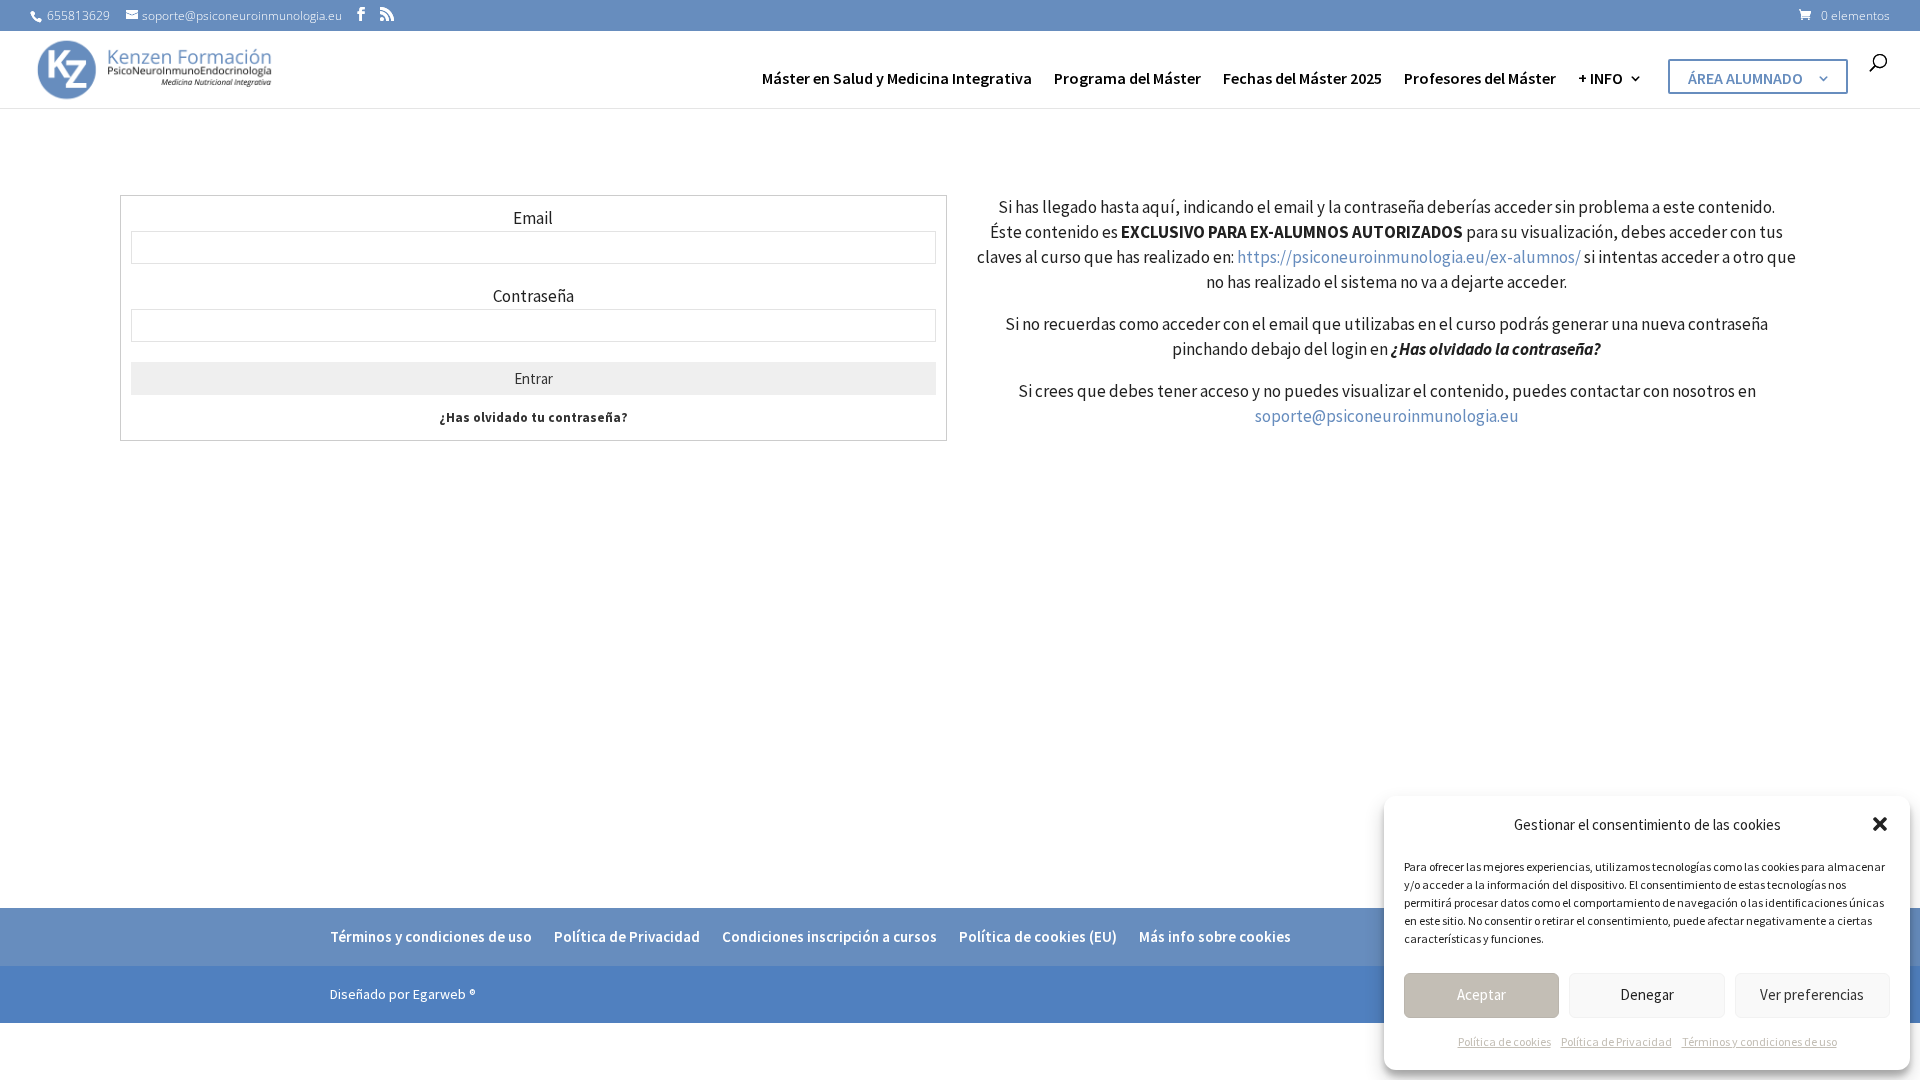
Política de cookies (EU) (1038, 936)
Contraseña (533, 296)
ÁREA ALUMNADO (1745, 79)
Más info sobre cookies (1215, 936)
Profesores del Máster (1480, 79)
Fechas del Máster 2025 (1302, 79)
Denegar (1647, 994)
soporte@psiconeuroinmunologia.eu (1387, 416)
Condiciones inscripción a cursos (829, 936)
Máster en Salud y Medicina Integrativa (897, 79)
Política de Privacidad (1616, 1041)
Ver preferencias (1812, 994)
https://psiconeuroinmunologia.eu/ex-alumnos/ (1409, 257)
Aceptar (1481, 994)
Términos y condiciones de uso (1759, 1041)
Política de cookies (1504, 1041)
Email (533, 218)
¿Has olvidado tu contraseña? (533, 417)
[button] (1880, 824)
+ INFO (1600, 79)
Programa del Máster (1127, 79)
